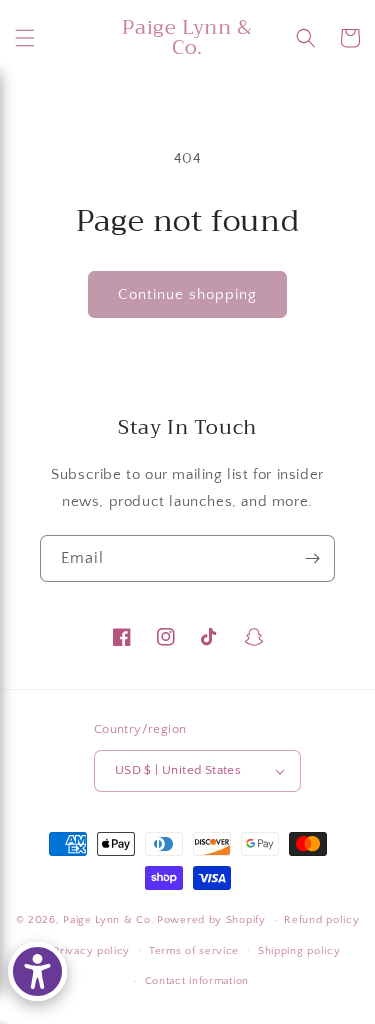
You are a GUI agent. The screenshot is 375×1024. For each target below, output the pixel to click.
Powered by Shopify (211, 920)
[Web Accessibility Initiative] (37, 971)
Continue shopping (187, 294)
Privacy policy (91, 951)
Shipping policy (299, 951)
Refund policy (321, 920)
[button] (25, 38)
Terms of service (194, 951)
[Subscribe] (312, 558)
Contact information (197, 981)
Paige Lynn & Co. (108, 920)
